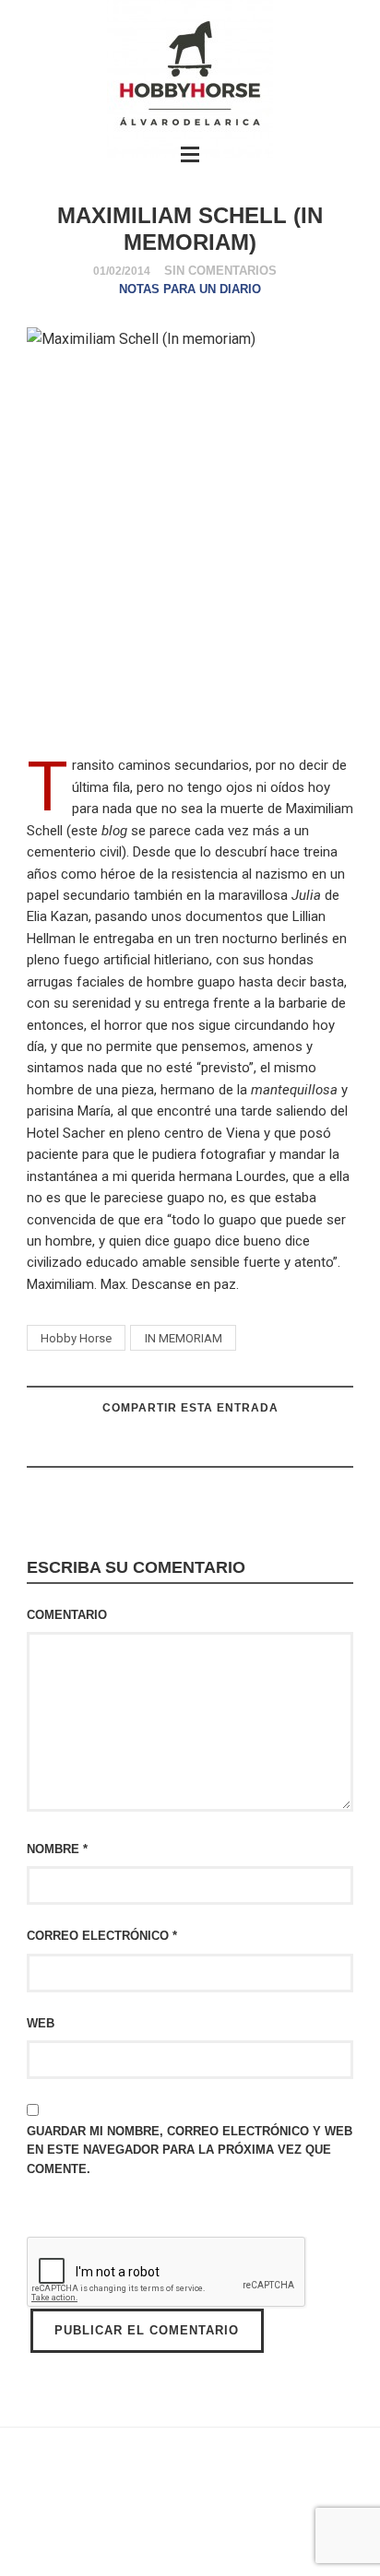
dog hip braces (313, 2541)
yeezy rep (222, 2518)
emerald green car (195, 2541)
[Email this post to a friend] (143, 1445)
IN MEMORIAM (184, 1338)
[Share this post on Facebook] (235, 1445)
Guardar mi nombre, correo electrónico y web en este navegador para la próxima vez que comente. (190, 2150)
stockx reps (309, 2518)
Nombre (57, 1849)
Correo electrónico (102, 1936)
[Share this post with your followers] (189, 1445)
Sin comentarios (220, 271)
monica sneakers (66, 2541)
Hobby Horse (76, 1338)
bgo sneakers (126, 2518)
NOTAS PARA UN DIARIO (190, 289)
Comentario (67, 1615)
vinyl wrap (186, 2564)
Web (41, 2023)
